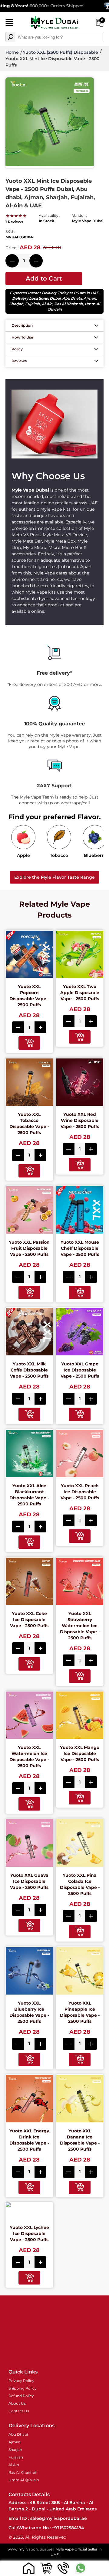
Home (12, 52)
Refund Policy (21, 2396)
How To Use (22, 337)
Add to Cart (44, 278)
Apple (23, 855)
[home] (29, 2568)
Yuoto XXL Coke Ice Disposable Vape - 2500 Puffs (29, 1620)
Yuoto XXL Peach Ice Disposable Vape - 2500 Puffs (80, 1492)
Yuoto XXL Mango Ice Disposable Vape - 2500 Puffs (80, 1753)
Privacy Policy (21, 2381)
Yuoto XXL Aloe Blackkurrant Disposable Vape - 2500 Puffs (29, 1495)
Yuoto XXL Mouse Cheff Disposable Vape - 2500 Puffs (80, 1248)
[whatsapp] (80, 2568)
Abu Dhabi (72, 298)
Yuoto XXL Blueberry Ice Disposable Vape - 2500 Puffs (29, 2012)
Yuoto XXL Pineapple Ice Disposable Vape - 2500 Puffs (80, 2012)
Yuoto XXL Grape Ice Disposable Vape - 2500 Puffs (80, 1370)
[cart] (46, 2568)
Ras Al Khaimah (69, 304)
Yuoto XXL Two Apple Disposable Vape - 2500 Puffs (80, 993)
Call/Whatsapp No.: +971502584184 (46, 2528)
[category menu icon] (9, 24)
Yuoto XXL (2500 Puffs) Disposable (60, 52)
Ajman (90, 298)
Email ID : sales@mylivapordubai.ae (48, 2518)
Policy (17, 349)
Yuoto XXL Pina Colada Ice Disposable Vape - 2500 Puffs (80, 1884)
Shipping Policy (23, 2388)
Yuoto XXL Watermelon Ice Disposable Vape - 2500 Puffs (29, 1757)
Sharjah (16, 304)
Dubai (55, 298)
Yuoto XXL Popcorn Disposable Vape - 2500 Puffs (29, 996)
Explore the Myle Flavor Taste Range (54, 877)
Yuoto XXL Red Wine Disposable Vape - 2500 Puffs (80, 1120)
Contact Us (19, 2411)
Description (22, 325)
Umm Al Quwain (24, 2480)
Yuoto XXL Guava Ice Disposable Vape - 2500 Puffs (29, 1881)
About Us (17, 2403)
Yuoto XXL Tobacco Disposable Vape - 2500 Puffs (29, 1123)
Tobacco (59, 855)
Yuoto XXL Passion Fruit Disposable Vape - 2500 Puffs (29, 1248)
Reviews (19, 361)
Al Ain (47, 304)
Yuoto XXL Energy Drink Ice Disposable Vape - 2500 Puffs (29, 2140)
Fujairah (33, 304)
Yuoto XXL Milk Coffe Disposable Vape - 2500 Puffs (29, 1370)
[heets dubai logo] (54, 23)
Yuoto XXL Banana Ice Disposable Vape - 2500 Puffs (80, 2140)
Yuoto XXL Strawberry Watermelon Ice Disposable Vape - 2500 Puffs (80, 1626)
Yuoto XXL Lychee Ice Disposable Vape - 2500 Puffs (29, 2234)
